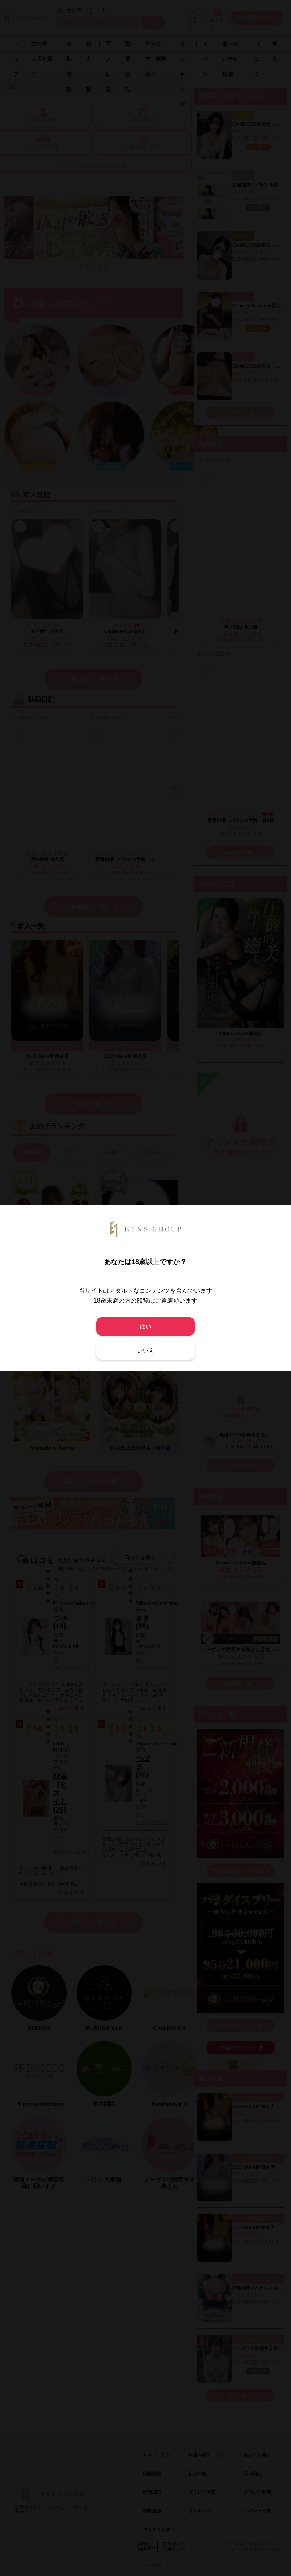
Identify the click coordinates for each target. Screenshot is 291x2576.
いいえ (146, 1351)
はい (145, 1326)
